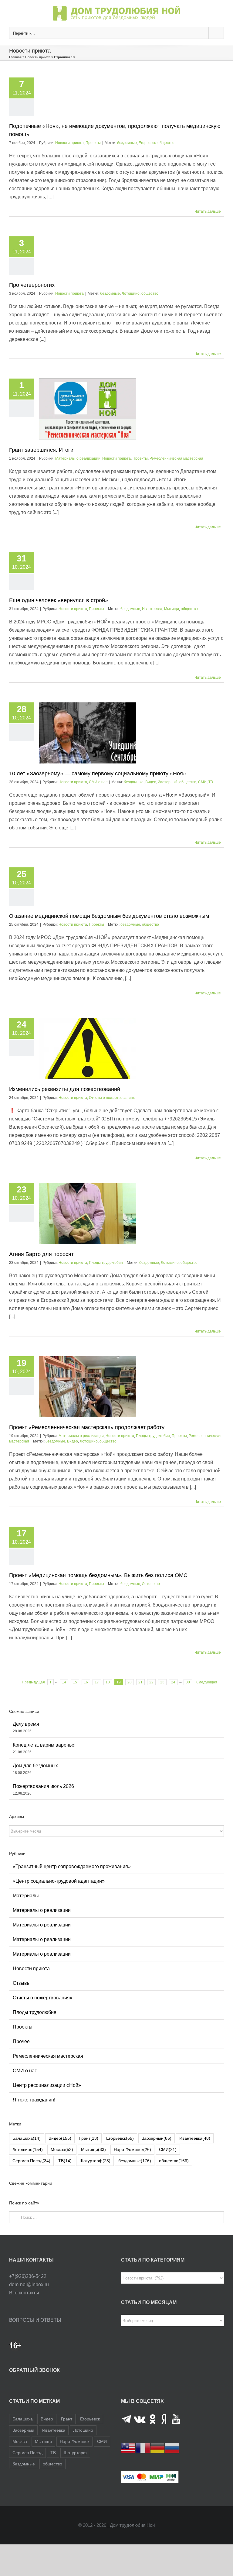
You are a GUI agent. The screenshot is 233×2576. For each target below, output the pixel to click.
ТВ (211, 782)
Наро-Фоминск (132, 2149)
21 (140, 1682)
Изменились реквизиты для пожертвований (65, 1089)
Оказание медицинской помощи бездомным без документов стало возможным (109, 916)
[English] (128, 2448)
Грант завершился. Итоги (41, 450)
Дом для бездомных (35, 1766)
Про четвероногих (32, 285)
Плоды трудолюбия (106, 1263)
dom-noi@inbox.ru (29, 2284)
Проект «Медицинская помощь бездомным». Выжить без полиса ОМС (98, 1575)
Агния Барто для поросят (41, 1254)
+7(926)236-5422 (28, 2276)
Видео (151, 782)
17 (97, 1682)
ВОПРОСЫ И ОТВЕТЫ (35, 2320)
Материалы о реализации (78, 458)
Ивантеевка (152, 609)
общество (166, 143)
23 (162, 1682)
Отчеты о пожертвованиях (112, 1098)
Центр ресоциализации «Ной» (47, 2085)
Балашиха (27, 2138)
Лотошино (131, 293)
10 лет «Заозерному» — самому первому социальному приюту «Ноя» (98, 773)
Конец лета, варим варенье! (44, 1745)
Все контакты (24, 2293)
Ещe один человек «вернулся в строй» (59, 600)
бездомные (127, 143)
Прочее (21, 2041)
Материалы (26, 1896)
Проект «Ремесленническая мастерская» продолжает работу (87, 1427)
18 (108, 1682)
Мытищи (172, 609)
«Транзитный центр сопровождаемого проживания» (72, 1866)
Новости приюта (38, 57)
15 (75, 1682)
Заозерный (168, 782)
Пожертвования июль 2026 (43, 1786)
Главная (15, 57)
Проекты (93, 143)
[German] (157, 2448)
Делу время (26, 1724)
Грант (89, 2138)
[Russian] (172, 2448)
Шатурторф (95, 2161)
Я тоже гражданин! (34, 2100)
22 (151, 1682)
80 (188, 1682)
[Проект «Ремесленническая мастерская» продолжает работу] (88, 1387)
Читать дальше (208, 211)
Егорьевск (147, 143)
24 (173, 1682)
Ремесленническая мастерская (176, 458)
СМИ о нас (98, 782)
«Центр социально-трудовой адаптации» (59, 1881)
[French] (143, 2448)
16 (86, 1682)
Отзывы (22, 1983)
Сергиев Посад (31, 2161)
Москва (62, 2149)
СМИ (202, 782)
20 (130, 1682)
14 (64, 1682)
